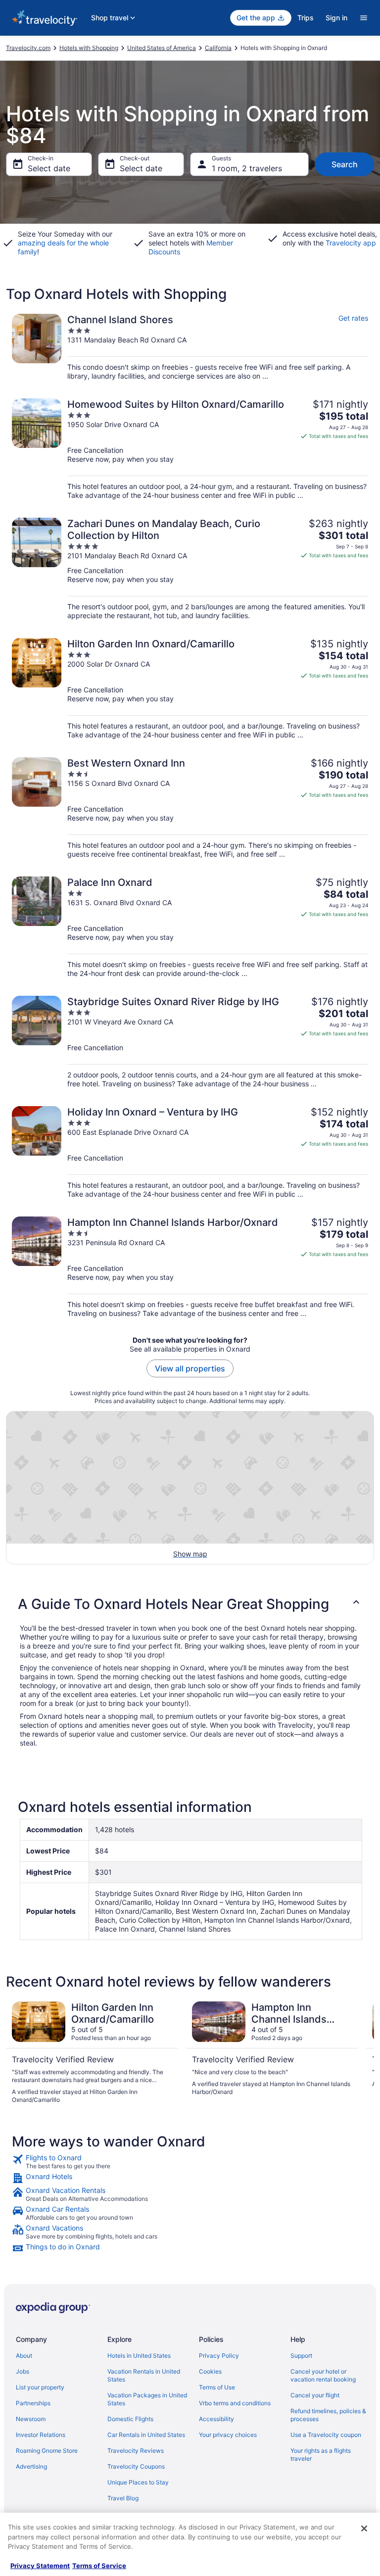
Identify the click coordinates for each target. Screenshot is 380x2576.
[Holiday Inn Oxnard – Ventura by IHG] (190, 1152)
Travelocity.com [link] (28, 48)
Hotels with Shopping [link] (89, 48)
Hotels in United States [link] (139, 2356)
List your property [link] (40, 2387)
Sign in (336, 18)
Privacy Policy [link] (219, 2356)
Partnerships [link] (33, 2403)
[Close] (364, 2528)
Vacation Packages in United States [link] (147, 2399)
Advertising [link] (31, 2466)
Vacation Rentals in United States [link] (144, 2375)
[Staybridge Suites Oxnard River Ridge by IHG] (190, 1042)
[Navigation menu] (364, 18)
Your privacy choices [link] (228, 2435)
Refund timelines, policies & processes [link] (328, 2415)
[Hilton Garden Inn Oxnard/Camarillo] (190, 689)
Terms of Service (99, 2566)
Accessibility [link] (216, 2419)
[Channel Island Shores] (190, 347)
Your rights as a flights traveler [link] (321, 2454)
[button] (190, 1604)
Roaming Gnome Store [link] (47, 2451)
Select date (49, 168)
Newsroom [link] (31, 2419)
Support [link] (301, 2356)
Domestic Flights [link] (130, 2419)
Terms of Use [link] (217, 2387)
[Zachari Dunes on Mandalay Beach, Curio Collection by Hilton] (190, 569)
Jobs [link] (23, 2371)
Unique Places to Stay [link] (138, 2482)
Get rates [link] (353, 318)
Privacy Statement (40, 2566)
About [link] (24, 2356)
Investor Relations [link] (41, 2435)
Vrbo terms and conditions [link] (235, 2403)
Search (345, 164)
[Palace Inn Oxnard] (190, 927)
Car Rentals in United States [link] (146, 2435)
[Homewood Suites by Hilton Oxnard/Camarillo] (190, 449)
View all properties (190, 1368)
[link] (190, 2162)
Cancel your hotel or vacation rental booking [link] (323, 2375)
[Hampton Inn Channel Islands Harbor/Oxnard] (190, 1267)
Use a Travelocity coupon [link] (326, 2435)
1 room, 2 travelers (247, 168)
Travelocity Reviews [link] (136, 2451)
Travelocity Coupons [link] (136, 2466)
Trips (306, 18)
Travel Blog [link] (123, 2498)
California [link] (218, 48)
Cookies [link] (210, 2371)
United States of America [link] (162, 48)
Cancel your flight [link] (315, 2395)
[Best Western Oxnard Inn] (190, 808)
